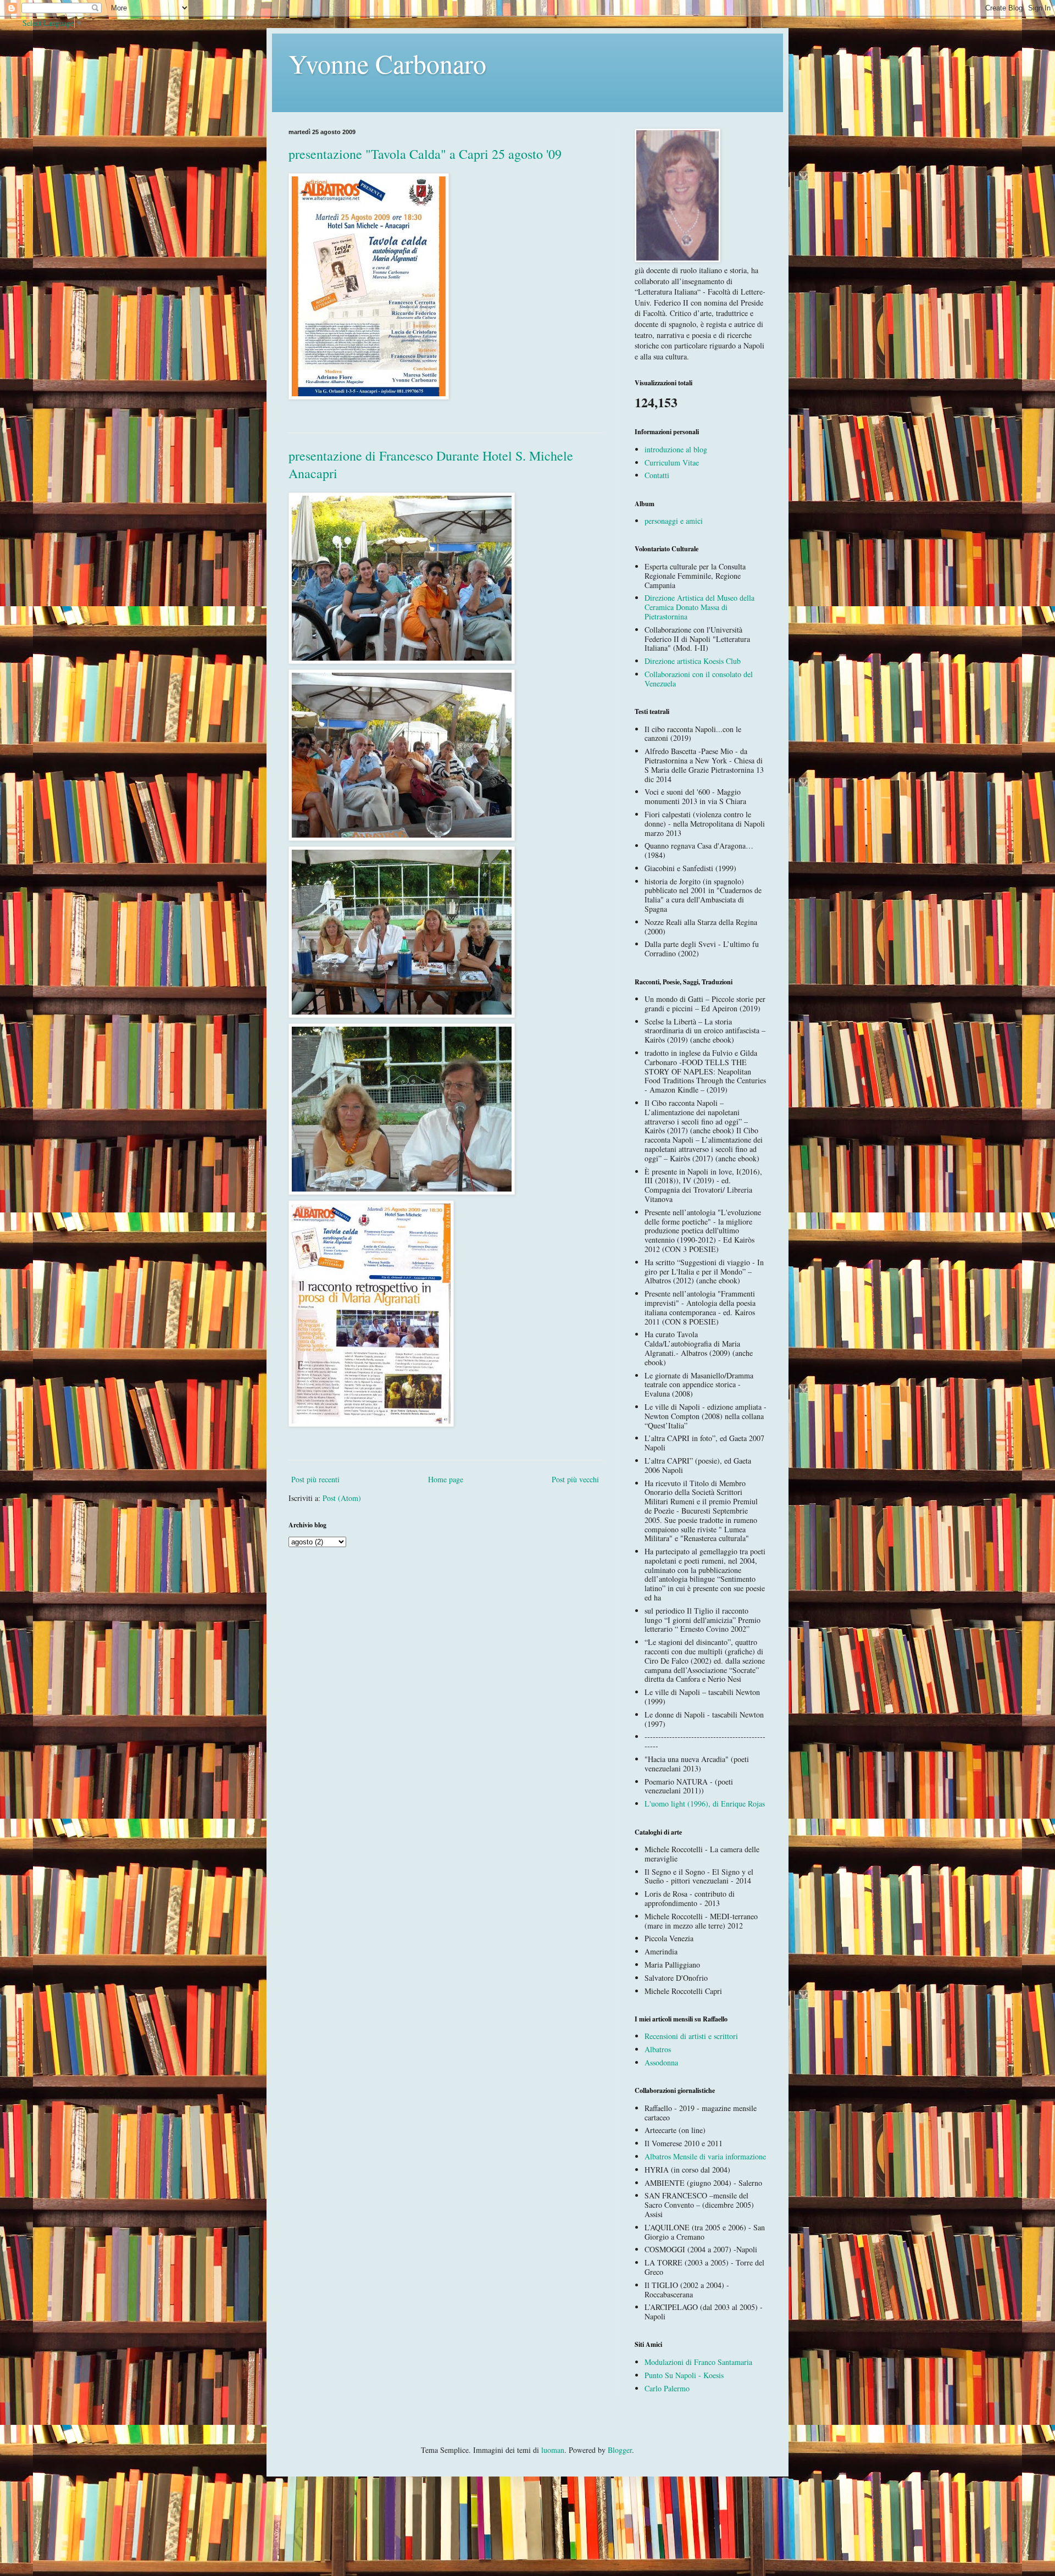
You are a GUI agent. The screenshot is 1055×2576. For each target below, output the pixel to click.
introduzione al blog (676, 449)
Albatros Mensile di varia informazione (705, 2156)
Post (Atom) (342, 1498)
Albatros (658, 2049)
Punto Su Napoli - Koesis (684, 2375)
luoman (553, 2450)
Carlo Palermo (667, 2388)
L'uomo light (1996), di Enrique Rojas (705, 1804)
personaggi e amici (674, 521)
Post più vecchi (575, 1479)
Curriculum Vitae (672, 462)
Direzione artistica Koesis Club (693, 661)
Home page (446, 1479)
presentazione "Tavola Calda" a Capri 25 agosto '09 (425, 154)
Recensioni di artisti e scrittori (691, 2036)
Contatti (657, 475)
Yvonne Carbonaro (387, 63)
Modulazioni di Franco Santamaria (698, 2362)
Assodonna (661, 2062)
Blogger (620, 2450)
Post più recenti (315, 1479)
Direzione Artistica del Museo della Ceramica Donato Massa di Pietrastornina (699, 607)
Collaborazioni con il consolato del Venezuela (699, 679)
